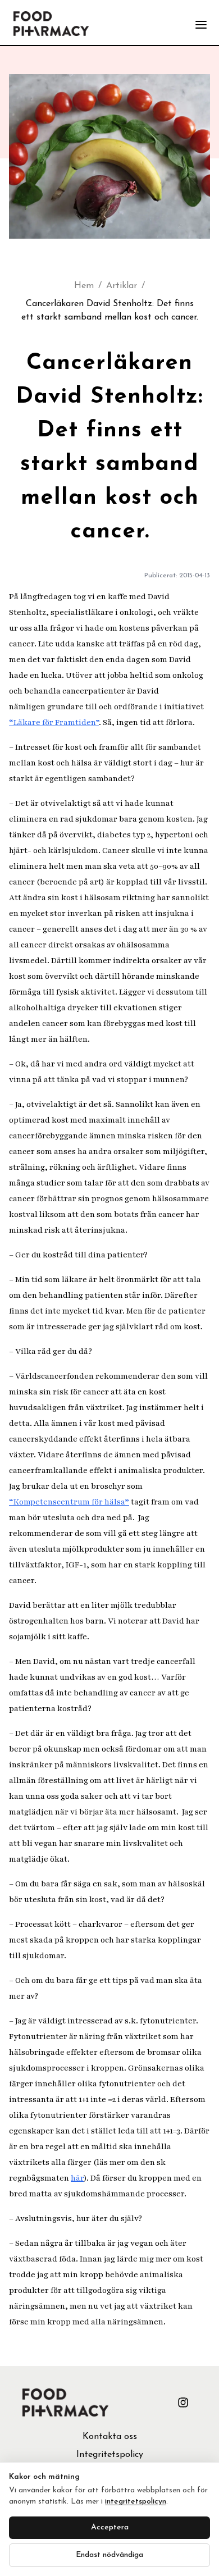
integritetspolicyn (136, 2502)
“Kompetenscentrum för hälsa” (69, 1502)
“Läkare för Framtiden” (54, 722)
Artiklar (122, 286)
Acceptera (110, 2527)
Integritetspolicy (110, 2455)
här (77, 2178)
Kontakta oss (110, 2437)
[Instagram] (183, 2402)
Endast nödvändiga (109, 2555)
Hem (84, 286)
